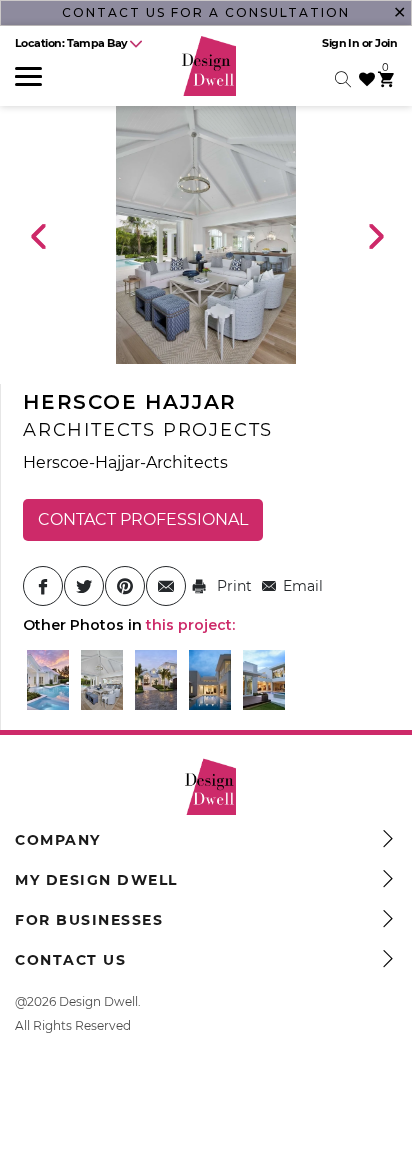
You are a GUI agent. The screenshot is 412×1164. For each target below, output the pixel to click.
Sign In (340, 43)
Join (386, 43)
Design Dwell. (100, 1001)
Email (303, 586)
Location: (71, 43)
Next (375, 235)
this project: (190, 625)
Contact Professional (143, 519)
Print (232, 586)
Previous (37, 235)
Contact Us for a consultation (206, 13)
